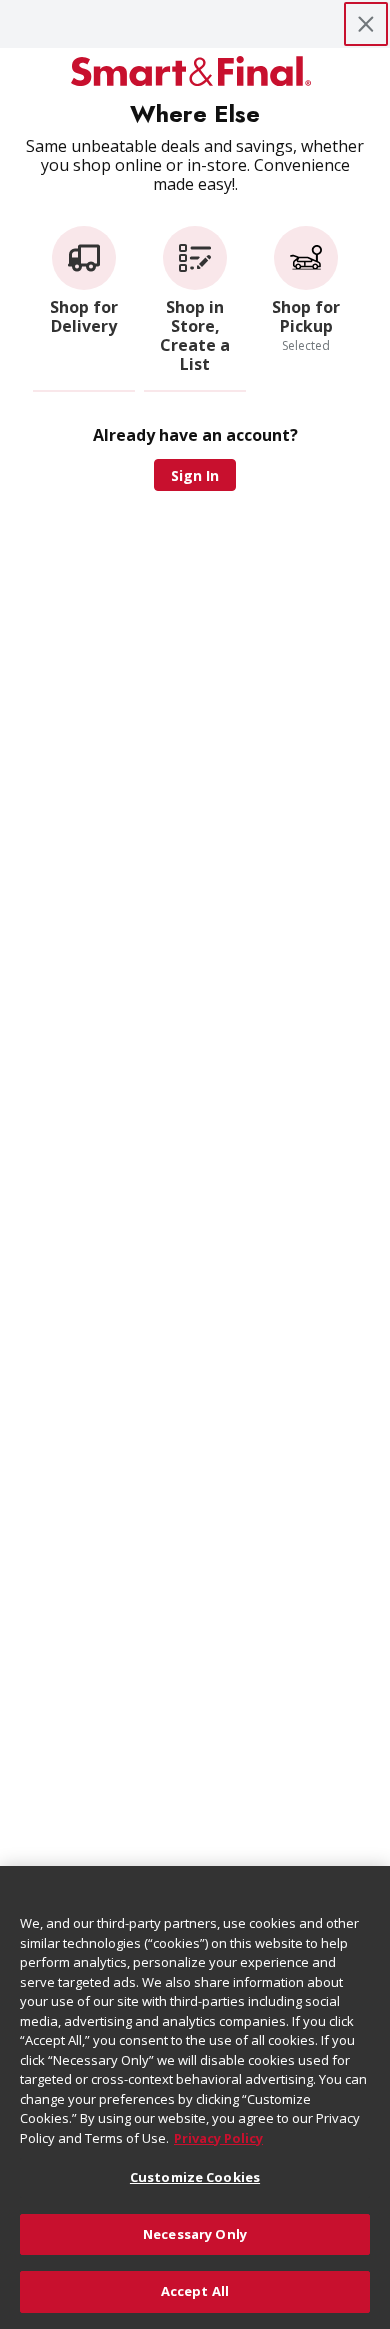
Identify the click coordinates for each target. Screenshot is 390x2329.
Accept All (195, 2291)
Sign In (195, 475)
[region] (195, 2097)
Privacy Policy (218, 2138)
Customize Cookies (195, 2177)
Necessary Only (195, 2234)
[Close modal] (366, 24)
